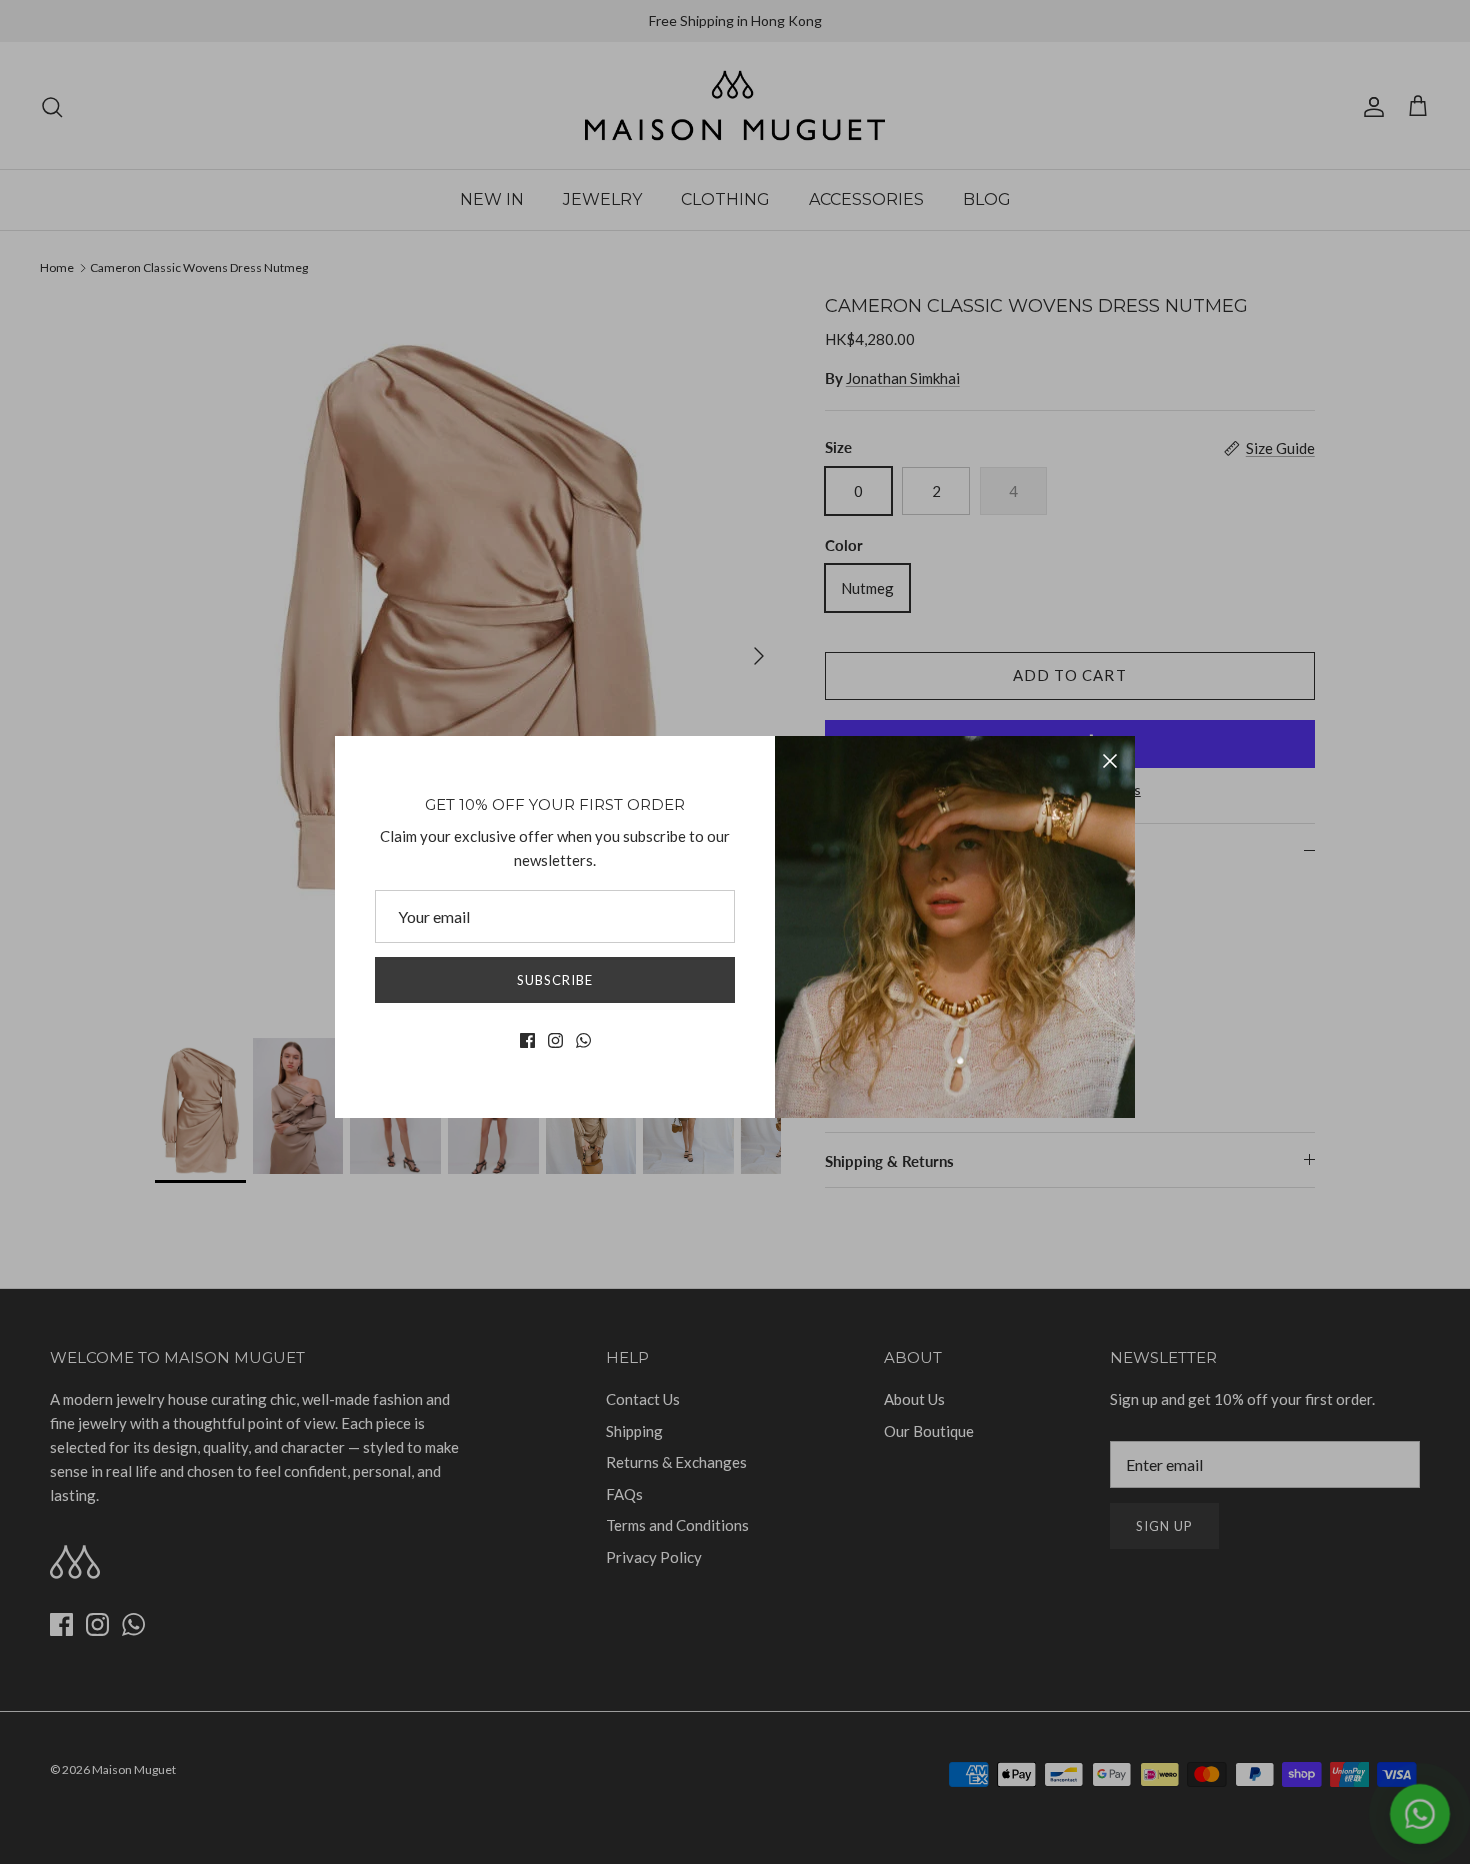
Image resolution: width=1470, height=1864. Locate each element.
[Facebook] (527, 1040)
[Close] (1110, 761)
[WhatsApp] (583, 1040)
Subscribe (555, 980)
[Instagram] (555, 1040)
